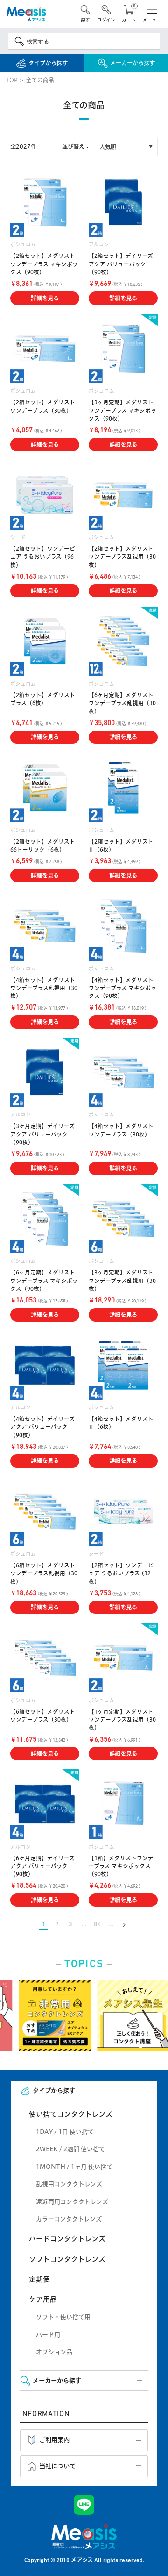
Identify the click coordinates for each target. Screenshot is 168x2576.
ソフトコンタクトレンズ (67, 2259)
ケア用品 (43, 2299)
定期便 (39, 2279)
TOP (11, 80)
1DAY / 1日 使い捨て (65, 2132)
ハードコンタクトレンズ (67, 2239)
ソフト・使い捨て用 (63, 2317)
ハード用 (48, 2334)
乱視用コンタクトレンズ (69, 2184)
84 (98, 1925)
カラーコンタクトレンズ (69, 2219)
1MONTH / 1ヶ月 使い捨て (74, 2167)
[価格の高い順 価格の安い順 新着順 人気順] (125, 147)
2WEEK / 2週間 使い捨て (70, 2149)
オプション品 (54, 2352)
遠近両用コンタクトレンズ (72, 2202)
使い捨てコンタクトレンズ (71, 2114)
